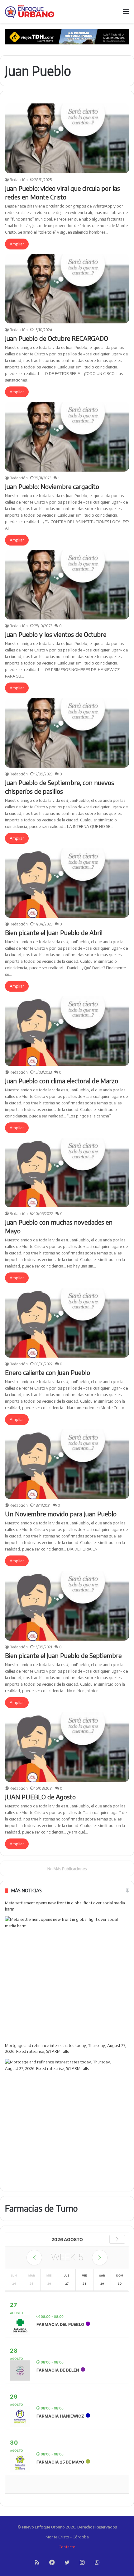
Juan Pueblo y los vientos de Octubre (56, 634)
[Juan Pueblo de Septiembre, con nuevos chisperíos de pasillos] (67, 733)
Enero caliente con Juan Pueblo (48, 1372)
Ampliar (17, 244)
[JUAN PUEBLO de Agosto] (67, 1747)
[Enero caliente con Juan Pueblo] (67, 1323)
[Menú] (126, 14)
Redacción (19, 180)
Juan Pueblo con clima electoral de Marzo (62, 1081)
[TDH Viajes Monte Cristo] (67, 36)
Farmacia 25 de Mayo (60, 2462)
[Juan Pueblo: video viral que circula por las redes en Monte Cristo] (67, 138)
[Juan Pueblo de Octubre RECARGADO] (67, 289)
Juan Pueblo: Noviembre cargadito (52, 486)
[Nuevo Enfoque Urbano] (30, 11)
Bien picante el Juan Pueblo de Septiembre (63, 1655)
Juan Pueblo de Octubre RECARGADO (57, 338)
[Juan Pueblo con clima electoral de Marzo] (67, 1031)
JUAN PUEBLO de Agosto (40, 1797)
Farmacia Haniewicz (60, 2416)
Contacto (67, 2547)
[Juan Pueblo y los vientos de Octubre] (67, 585)
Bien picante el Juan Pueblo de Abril (54, 932)
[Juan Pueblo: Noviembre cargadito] (67, 437)
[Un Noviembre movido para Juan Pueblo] (67, 1464)
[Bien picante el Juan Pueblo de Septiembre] (67, 1606)
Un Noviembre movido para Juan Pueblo (61, 1514)
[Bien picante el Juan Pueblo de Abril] (67, 883)
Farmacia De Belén (58, 2370)
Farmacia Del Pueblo (60, 2324)
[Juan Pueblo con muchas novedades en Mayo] (67, 1173)
